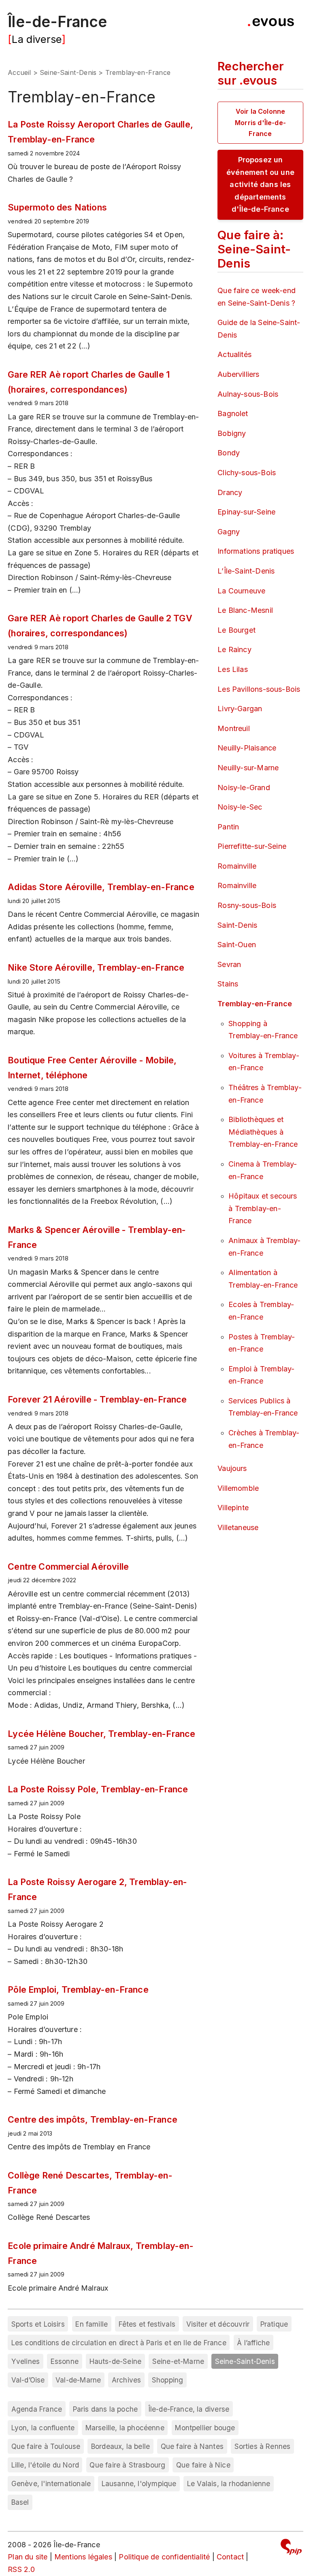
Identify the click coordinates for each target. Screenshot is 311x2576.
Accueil (19, 72)
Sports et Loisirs (38, 2324)
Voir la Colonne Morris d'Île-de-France (260, 122)
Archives (126, 2380)
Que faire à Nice (203, 2465)
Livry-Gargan (240, 709)
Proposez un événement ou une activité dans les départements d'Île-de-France (260, 184)
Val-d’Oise (28, 2380)
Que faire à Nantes (192, 2446)
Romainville (237, 866)
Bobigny (232, 433)
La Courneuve (241, 591)
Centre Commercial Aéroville (68, 1566)
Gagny (229, 532)
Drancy (230, 492)
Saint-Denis (237, 925)
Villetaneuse (238, 1527)
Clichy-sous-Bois (247, 473)
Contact (230, 2557)
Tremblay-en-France (255, 1004)
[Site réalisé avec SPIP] (291, 2548)
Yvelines (26, 2361)
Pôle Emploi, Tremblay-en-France (78, 1989)
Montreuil (234, 728)
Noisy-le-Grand (244, 787)
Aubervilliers (238, 374)
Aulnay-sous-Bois (248, 394)
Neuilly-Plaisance (247, 748)
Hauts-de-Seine (116, 2361)
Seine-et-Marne (178, 2361)
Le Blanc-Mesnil (245, 610)
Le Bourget (236, 630)
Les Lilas (233, 669)
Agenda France (37, 2409)
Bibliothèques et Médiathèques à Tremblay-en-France (263, 1132)
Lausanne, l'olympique (139, 2484)
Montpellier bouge (205, 2428)
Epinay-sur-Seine (246, 512)
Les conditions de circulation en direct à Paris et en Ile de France (119, 2343)
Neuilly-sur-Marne (248, 768)
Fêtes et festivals (147, 2324)
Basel (20, 2502)
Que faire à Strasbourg (127, 2465)
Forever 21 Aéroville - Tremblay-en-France (97, 1399)
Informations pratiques (256, 551)
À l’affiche (253, 2343)
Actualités (234, 354)
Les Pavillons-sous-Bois (259, 689)
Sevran (229, 964)
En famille (92, 2324)
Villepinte (233, 1508)
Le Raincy (234, 649)
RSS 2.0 (21, 2569)
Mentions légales (83, 2557)
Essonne (65, 2361)
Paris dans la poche (105, 2409)
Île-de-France (57, 22)
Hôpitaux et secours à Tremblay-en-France (263, 1208)
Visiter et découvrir (218, 2324)
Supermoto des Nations (57, 207)
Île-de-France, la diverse (189, 2409)
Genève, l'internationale (51, 2484)
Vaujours (232, 1468)
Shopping (167, 2380)
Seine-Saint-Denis (68, 72)
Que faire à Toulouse (46, 2446)
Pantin (228, 827)
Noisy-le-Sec (240, 807)
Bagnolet (233, 413)
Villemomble (238, 1488)
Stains (228, 984)
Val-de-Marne (78, 2380)
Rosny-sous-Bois (247, 905)
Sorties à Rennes (263, 2446)
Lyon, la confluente (43, 2428)
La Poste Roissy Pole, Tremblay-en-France (98, 1789)
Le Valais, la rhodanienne (229, 2484)
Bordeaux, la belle (120, 2446)
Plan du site (28, 2557)
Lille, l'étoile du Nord (45, 2465)
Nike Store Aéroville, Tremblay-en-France (96, 967)
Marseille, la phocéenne (125, 2428)
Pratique (274, 2324)
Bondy (229, 453)
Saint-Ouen (237, 945)
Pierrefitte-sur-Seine (252, 846)
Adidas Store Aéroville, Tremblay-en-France (101, 887)
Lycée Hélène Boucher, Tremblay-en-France (101, 1734)
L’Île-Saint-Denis (246, 571)
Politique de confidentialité (164, 2557)
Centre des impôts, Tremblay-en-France (93, 2119)
